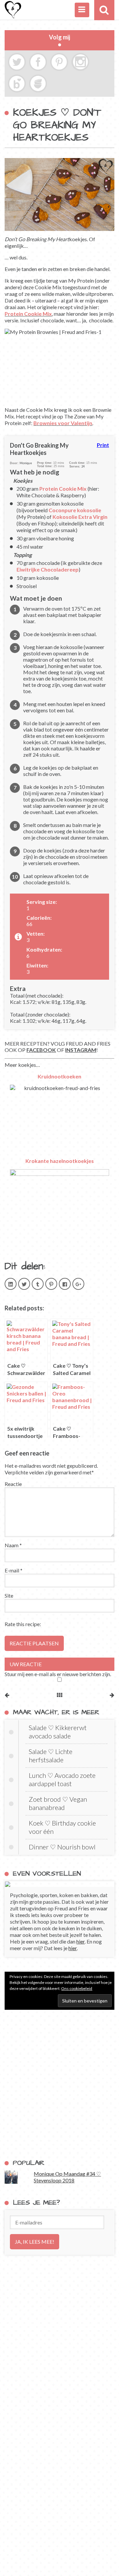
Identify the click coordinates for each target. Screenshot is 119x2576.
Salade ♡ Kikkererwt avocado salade (58, 1732)
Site (9, 1595)
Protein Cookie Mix (28, 314)
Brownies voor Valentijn (63, 423)
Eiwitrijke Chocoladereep (48, 569)
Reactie (13, 1484)
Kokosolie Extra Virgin (80, 517)
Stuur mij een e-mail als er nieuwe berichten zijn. (58, 1674)
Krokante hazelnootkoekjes (60, 1161)
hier (80, 1941)
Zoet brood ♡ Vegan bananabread (58, 1803)
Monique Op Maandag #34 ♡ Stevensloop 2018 (67, 2177)
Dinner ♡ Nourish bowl (62, 1847)
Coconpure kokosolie (75, 510)
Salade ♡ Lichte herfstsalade (51, 1755)
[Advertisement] (59, 2084)
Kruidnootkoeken (59, 1076)
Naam (13, 1545)
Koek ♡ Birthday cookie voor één (62, 1827)
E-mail (14, 1570)
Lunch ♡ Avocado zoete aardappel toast (62, 1779)
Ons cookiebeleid (77, 1988)
